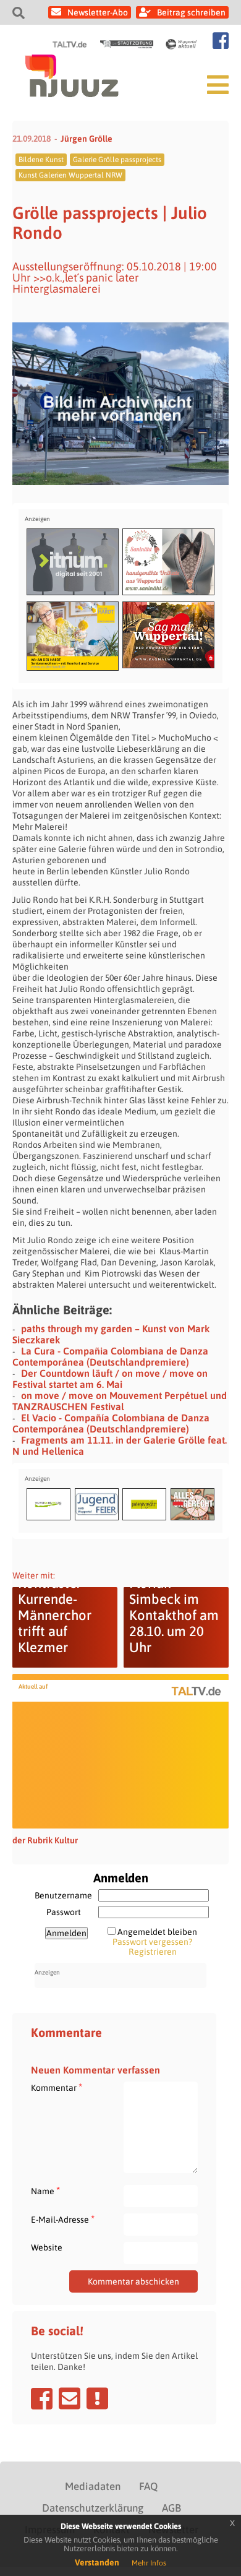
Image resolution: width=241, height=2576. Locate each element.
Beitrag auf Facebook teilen (42, 2398)
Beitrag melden (97, 2398)
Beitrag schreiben (191, 12)
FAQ (148, 2486)
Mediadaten (93, 2486)
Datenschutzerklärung (93, 2508)
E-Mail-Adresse (63, 2219)
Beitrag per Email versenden (70, 2398)
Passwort (64, 1912)
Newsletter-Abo (98, 12)
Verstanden (97, 2562)
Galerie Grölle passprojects (117, 160)
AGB (171, 2508)
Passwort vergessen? (152, 1942)
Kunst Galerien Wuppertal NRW (70, 175)
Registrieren (153, 1952)
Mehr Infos (149, 2563)
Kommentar (57, 2087)
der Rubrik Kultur (45, 1840)
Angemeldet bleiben (157, 1932)
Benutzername (63, 1895)
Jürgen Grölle (87, 139)
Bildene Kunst (41, 160)
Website (47, 2247)
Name (45, 2191)
